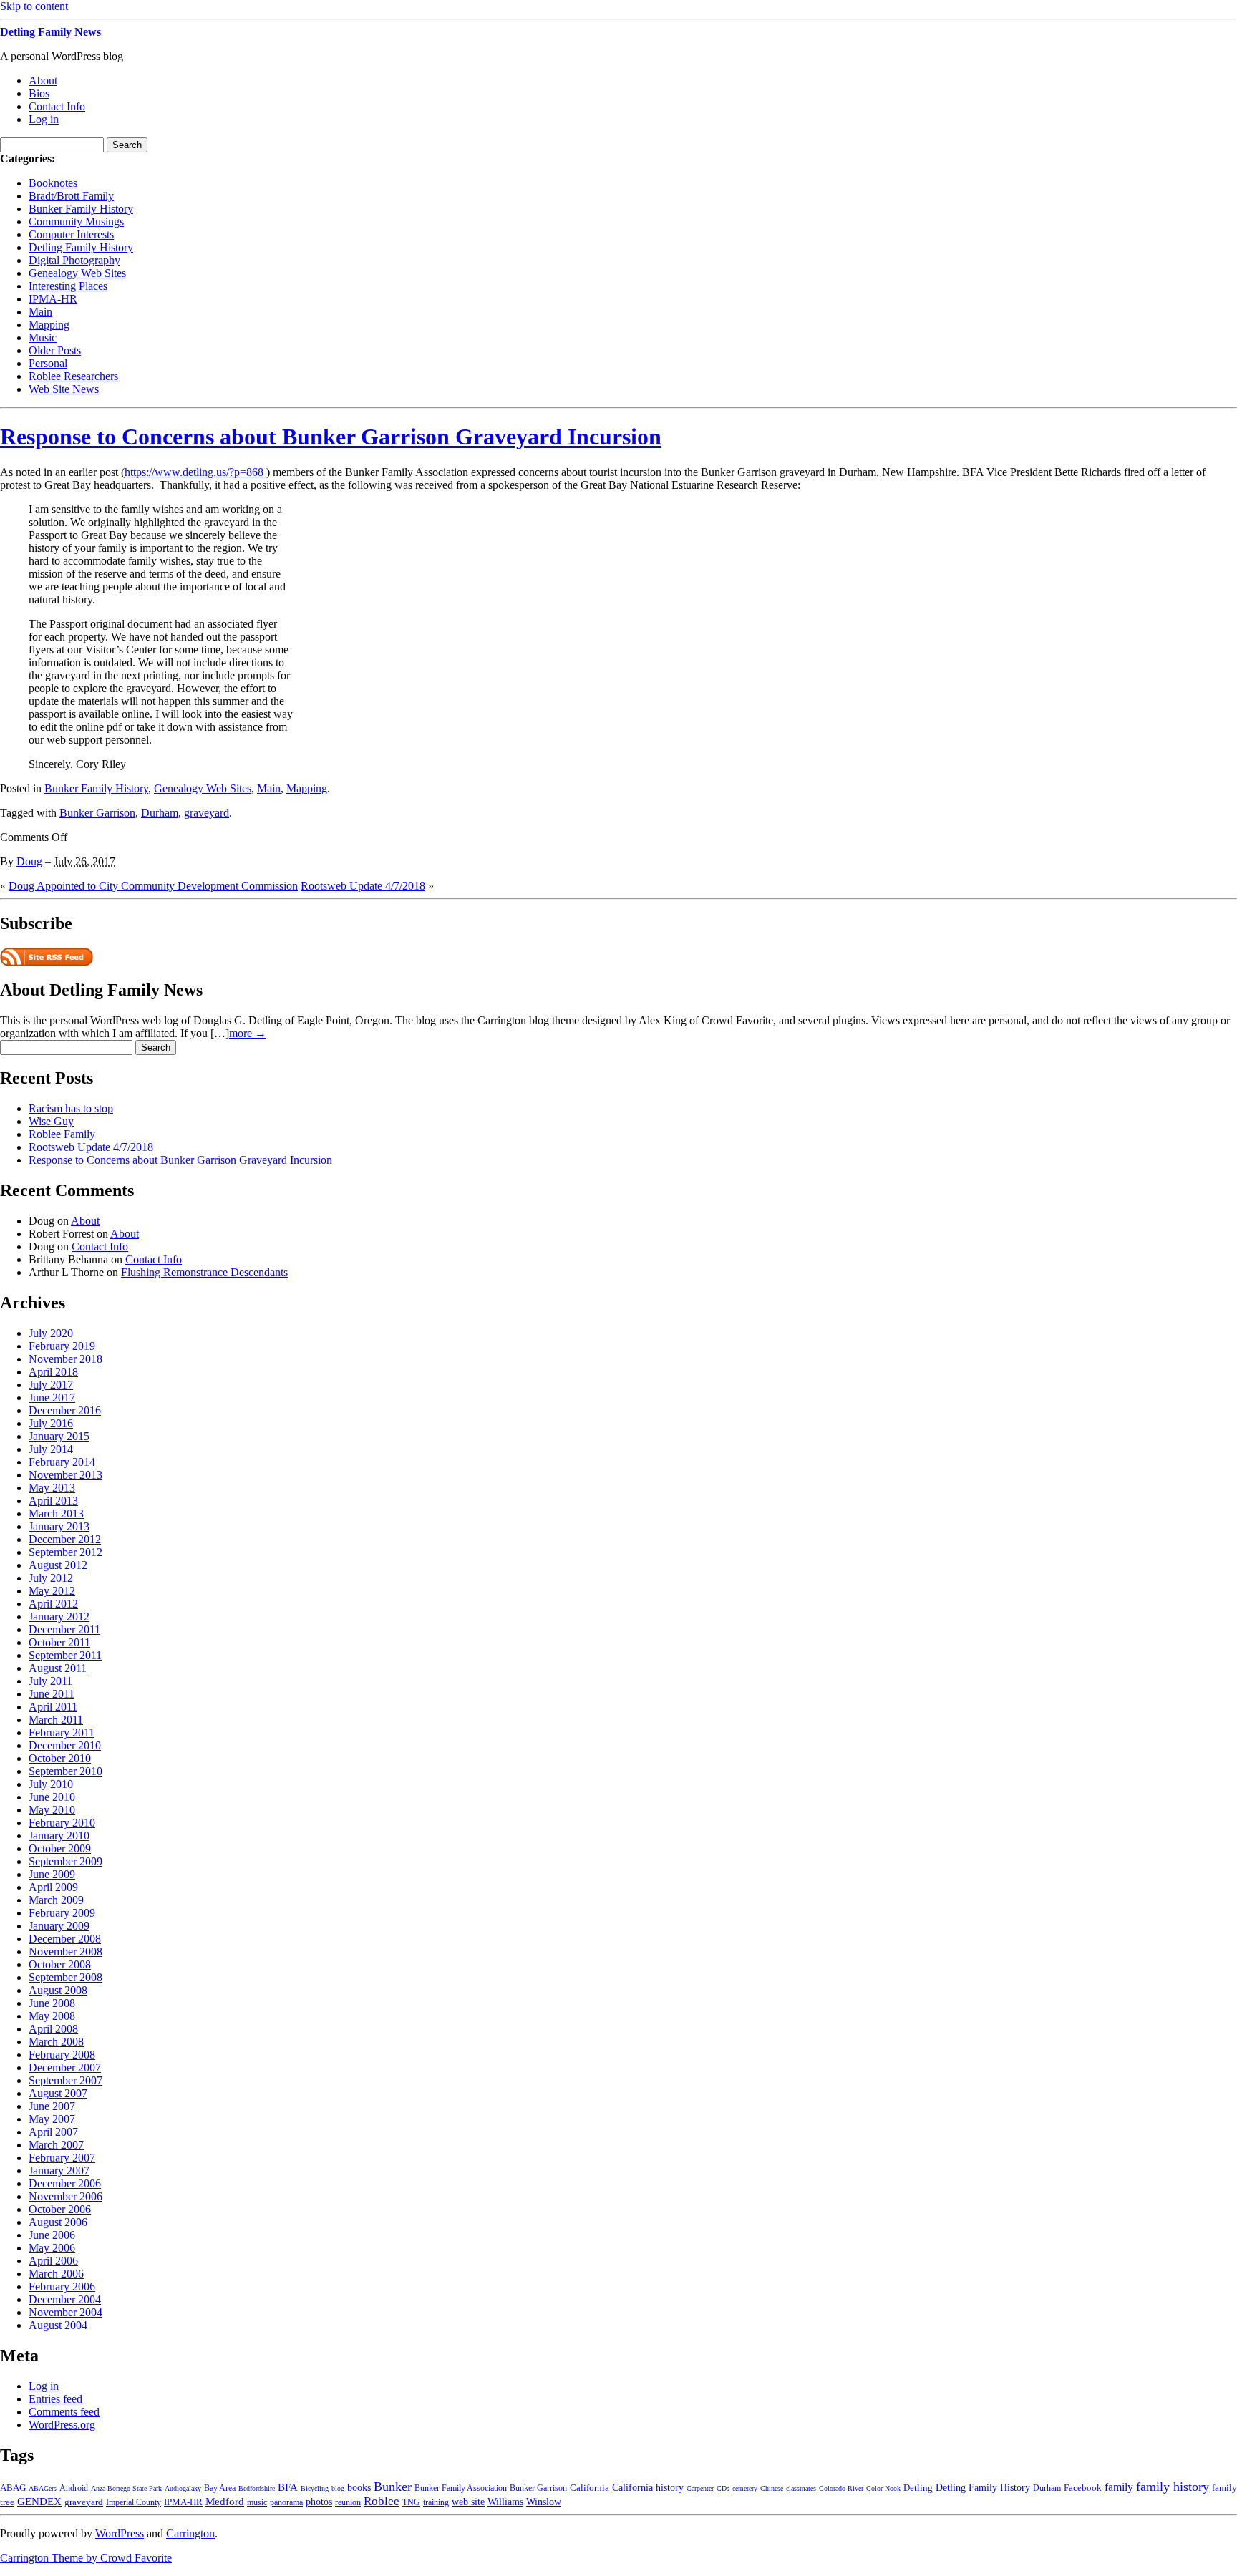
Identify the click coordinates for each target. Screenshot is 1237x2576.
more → (248, 1033)
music (257, 2503)
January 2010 (59, 1836)
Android (74, 2488)
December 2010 (65, 1745)
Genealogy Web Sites (77, 273)
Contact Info (57, 106)
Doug (29, 861)
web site (468, 2502)
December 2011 (64, 1629)
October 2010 (60, 1758)
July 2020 (51, 1333)
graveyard (207, 813)
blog (338, 2488)
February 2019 (62, 1346)
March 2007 (56, 2145)
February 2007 (62, 2158)
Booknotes (53, 183)
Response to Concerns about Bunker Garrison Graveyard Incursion (331, 437)
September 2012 (66, 1552)
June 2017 (52, 1398)
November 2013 (66, 1475)
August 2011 (58, 1668)
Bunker (393, 2487)
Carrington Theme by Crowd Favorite (86, 2558)
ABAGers (43, 2488)
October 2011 (59, 1642)
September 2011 (65, 1655)
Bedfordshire (257, 2488)
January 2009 (59, 1926)
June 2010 (52, 1797)
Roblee (382, 2501)
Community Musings (76, 222)
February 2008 (62, 2055)
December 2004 (65, 2299)
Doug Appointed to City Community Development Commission (153, 886)
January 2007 (59, 2171)
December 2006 (65, 2183)
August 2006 (58, 2222)
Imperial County (134, 2503)
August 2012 (58, 1565)
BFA (288, 2487)
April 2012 (53, 1604)
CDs (723, 2488)
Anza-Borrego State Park (126, 2488)
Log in (44, 119)
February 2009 (62, 1913)
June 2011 (52, 1694)
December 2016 (65, 1410)
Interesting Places (68, 286)
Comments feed (64, 2412)
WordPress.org (62, 2425)
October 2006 (60, 2209)
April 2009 (53, 1887)
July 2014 (51, 1449)
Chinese (772, 2488)
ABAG (13, 2488)
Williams (505, 2502)
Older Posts (55, 350)
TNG (411, 2503)
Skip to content (34, 6)
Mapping (49, 325)
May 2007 (52, 2119)
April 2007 (53, 2132)
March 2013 (56, 1513)
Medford (225, 2502)
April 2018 (53, 1372)
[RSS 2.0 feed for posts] (47, 962)
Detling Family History (81, 247)
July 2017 (51, 1385)
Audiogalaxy (183, 2488)
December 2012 (65, 1539)
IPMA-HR (53, 299)
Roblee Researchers (73, 376)
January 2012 (59, 1617)
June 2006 (52, 2235)
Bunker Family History (81, 209)
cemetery (745, 2488)
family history (1173, 2487)
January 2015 (59, 1436)
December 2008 (65, 1939)
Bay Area (220, 2488)
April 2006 (53, 2261)
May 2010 (52, 1810)
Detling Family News (50, 32)
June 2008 (52, 2003)
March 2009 (56, 1900)
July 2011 (50, 1681)
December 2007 (65, 2067)
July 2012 (51, 1578)
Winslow (544, 2502)
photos (319, 2502)
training (436, 2503)
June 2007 (52, 2106)
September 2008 (66, 1977)
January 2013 (59, 1526)
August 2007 (58, 2093)
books (359, 2487)
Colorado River (841, 2488)
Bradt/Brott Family (71, 196)
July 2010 (51, 1784)
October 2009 (60, 1848)
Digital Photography (74, 260)
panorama (286, 2503)
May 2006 (52, 2248)
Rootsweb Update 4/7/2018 (363, 886)
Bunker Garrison (97, 813)
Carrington (190, 2533)
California (590, 2488)
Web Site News (64, 389)
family (1119, 2487)
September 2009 (66, 1861)
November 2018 (66, 1359)
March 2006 (56, 2274)
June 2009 (52, 1874)
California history (648, 2488)
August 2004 (58, 2325)
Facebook (1083, 2488)
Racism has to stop (71, 1108)
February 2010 (62, 1823)
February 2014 (62, 1462)
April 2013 (53, 1501)
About (43, 81)
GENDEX (39, 2501)
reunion (348, 2503)
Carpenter (700, 2488)
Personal (48, 363)
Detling (918, 2488)
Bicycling (315, 2488)
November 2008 (66, 1952)
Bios (39, 93)
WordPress (120, 2533)
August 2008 (58, 1990)
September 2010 (66, 1771)
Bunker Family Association (461, 2488)
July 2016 (51, 1423)
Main (40, 312)
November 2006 (66, 2196)
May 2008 (52, 2016)
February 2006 (62, 2286)
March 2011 (56, 1720)
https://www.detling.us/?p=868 (195, 472)
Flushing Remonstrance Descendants (204, 1272)
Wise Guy (51, 1121)
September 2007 (66, 2080)
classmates (801, 2488)
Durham (160, 813)
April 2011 (53, 1707)
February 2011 (62, 1732)
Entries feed (55, 2399)
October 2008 (60, 1964)
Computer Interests (71, 234)
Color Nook (883, 2488)
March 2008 (56, 2042)
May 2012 (52, 1591)
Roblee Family (62, 1134)
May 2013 (52, 1488)
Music (43, 337)
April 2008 (53, 2029)
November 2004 (66, 2312)
